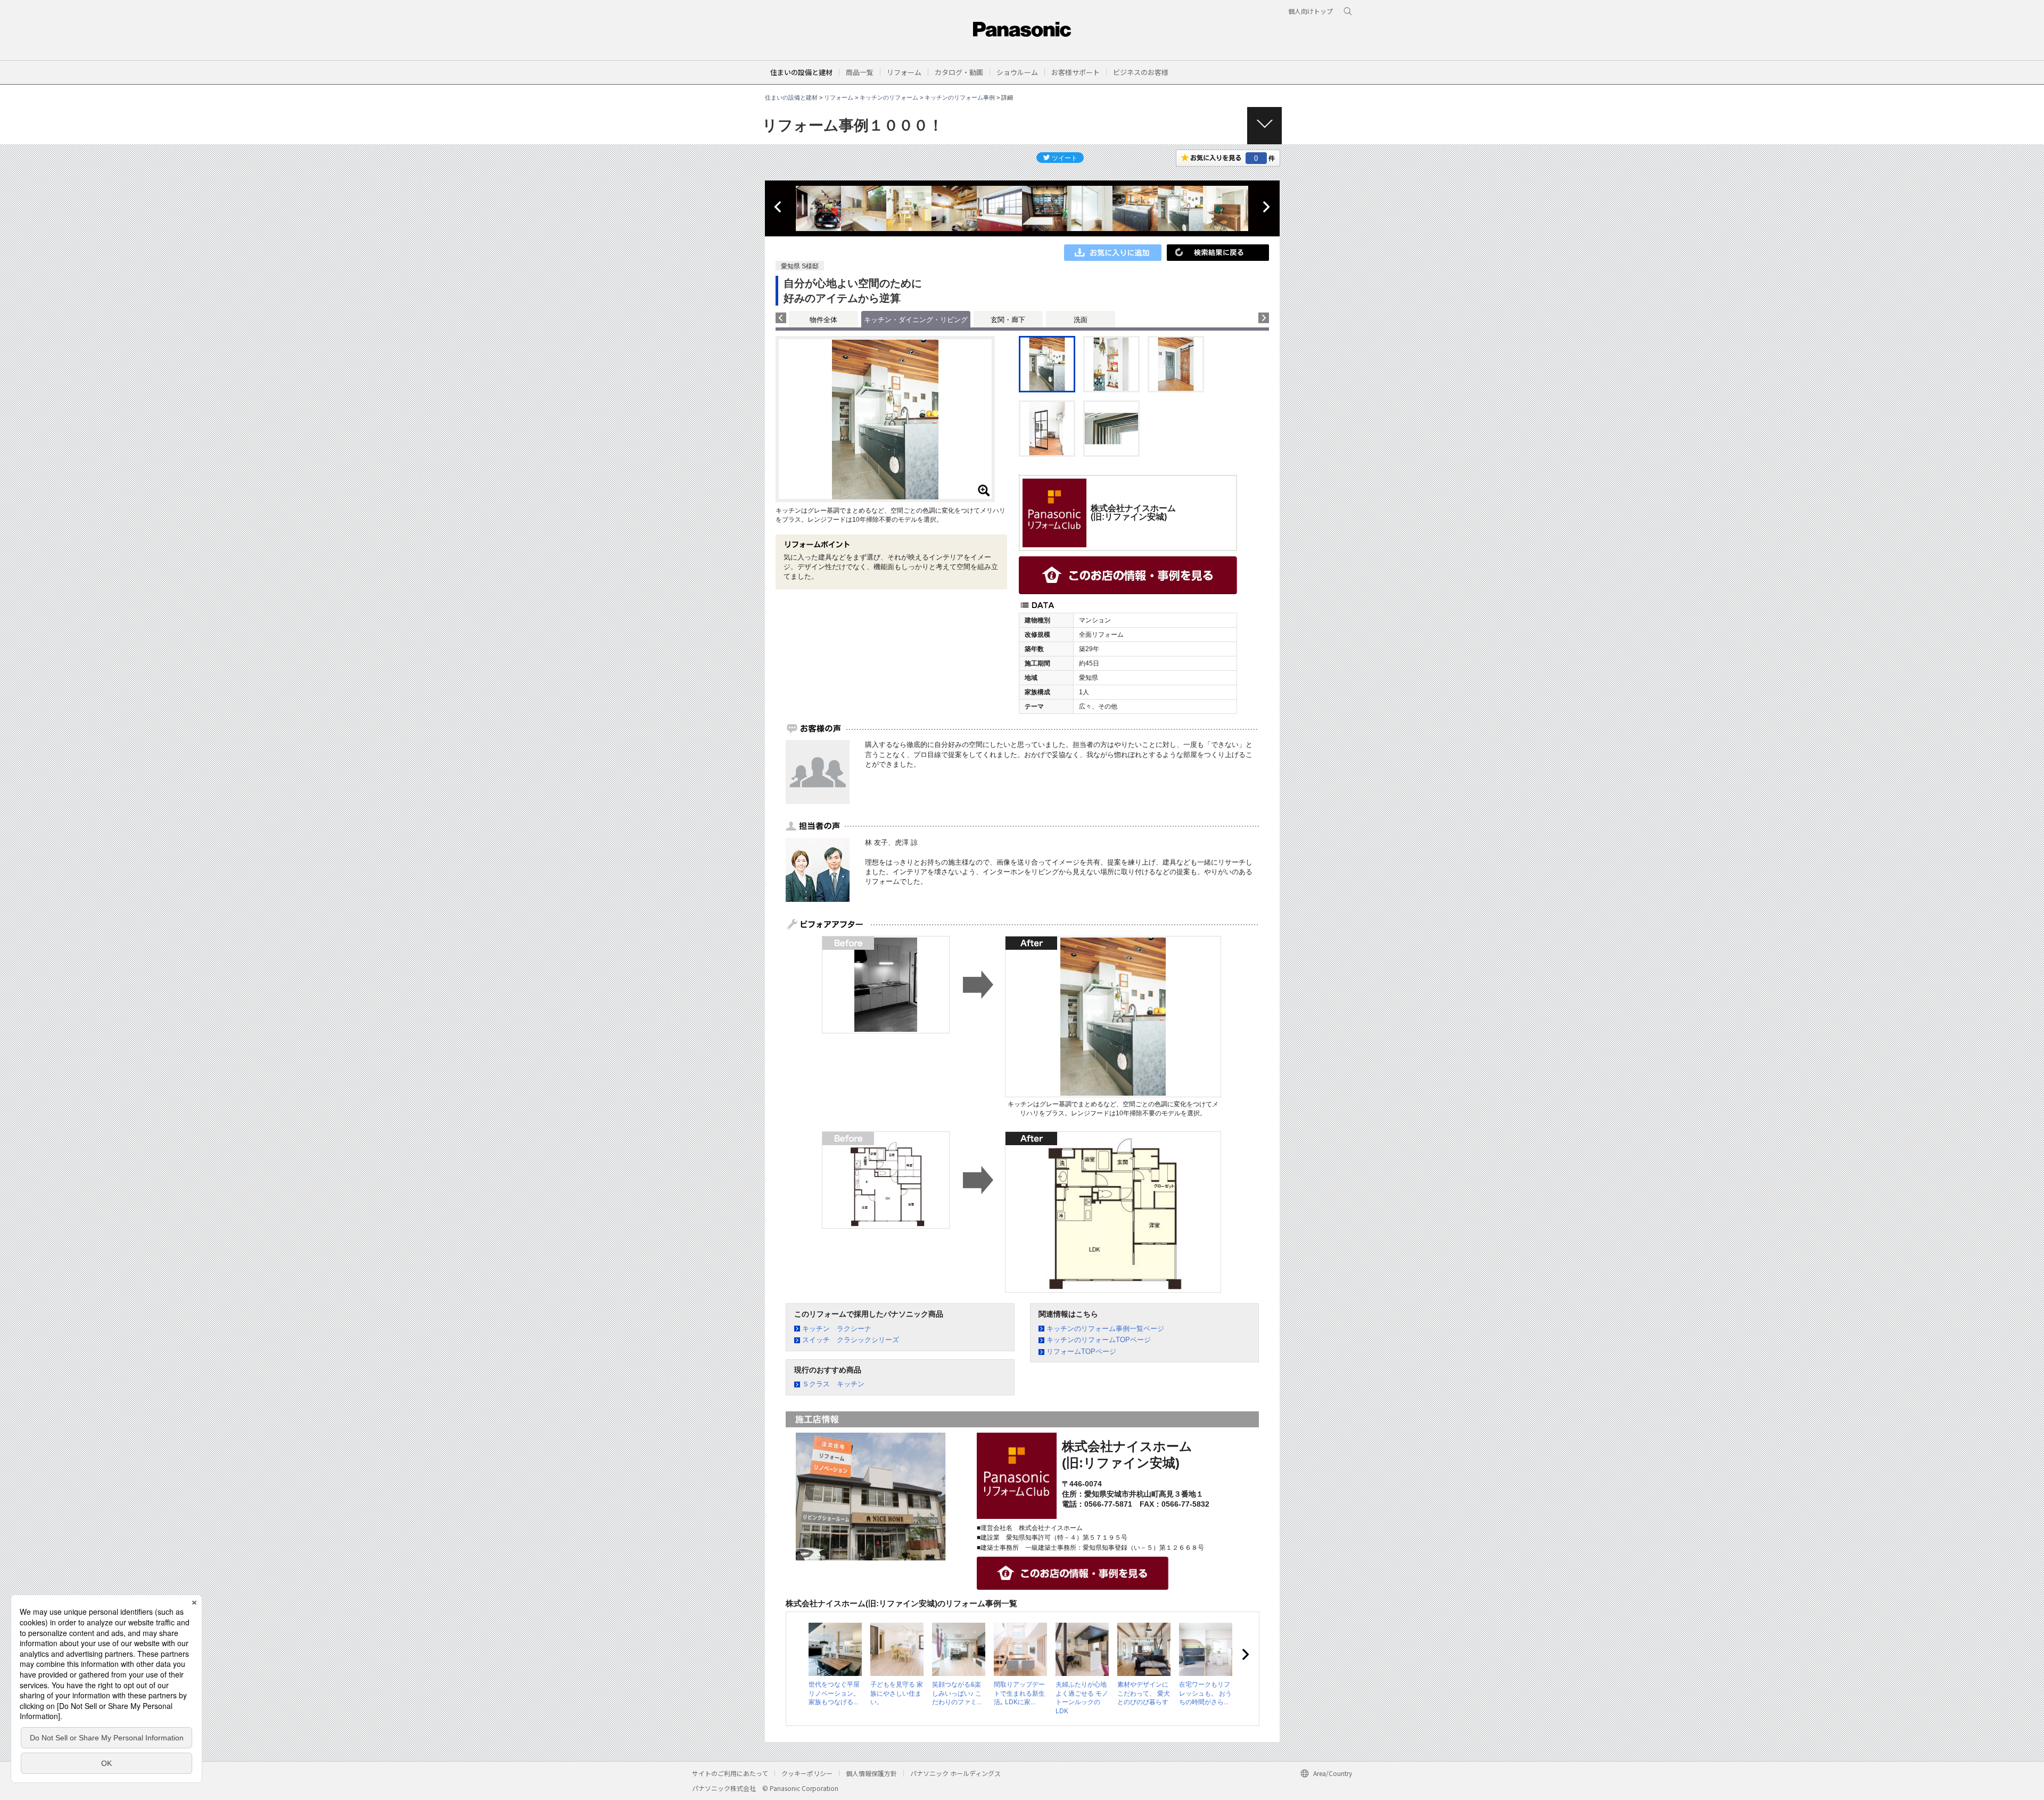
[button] (860, 72)
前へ (779, 207)
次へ (1266, 207)
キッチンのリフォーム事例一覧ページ (1105, 1329)
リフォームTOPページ (1081, 1351)
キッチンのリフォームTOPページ (1099, 1340)
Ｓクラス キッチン (833, 1384)
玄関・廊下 (1008, 320)
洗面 (1081, 320)
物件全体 (823, 320)
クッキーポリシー (807, 1773)
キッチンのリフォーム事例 (960, 97)
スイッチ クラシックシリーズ (851, 1340)
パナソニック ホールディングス (955, 1773)
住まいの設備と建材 (801, 72)
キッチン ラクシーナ (837, 1329)
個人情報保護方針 (871, 1773)
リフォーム (839, 97)
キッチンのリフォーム (889, 97)
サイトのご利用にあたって (730, 1773)
